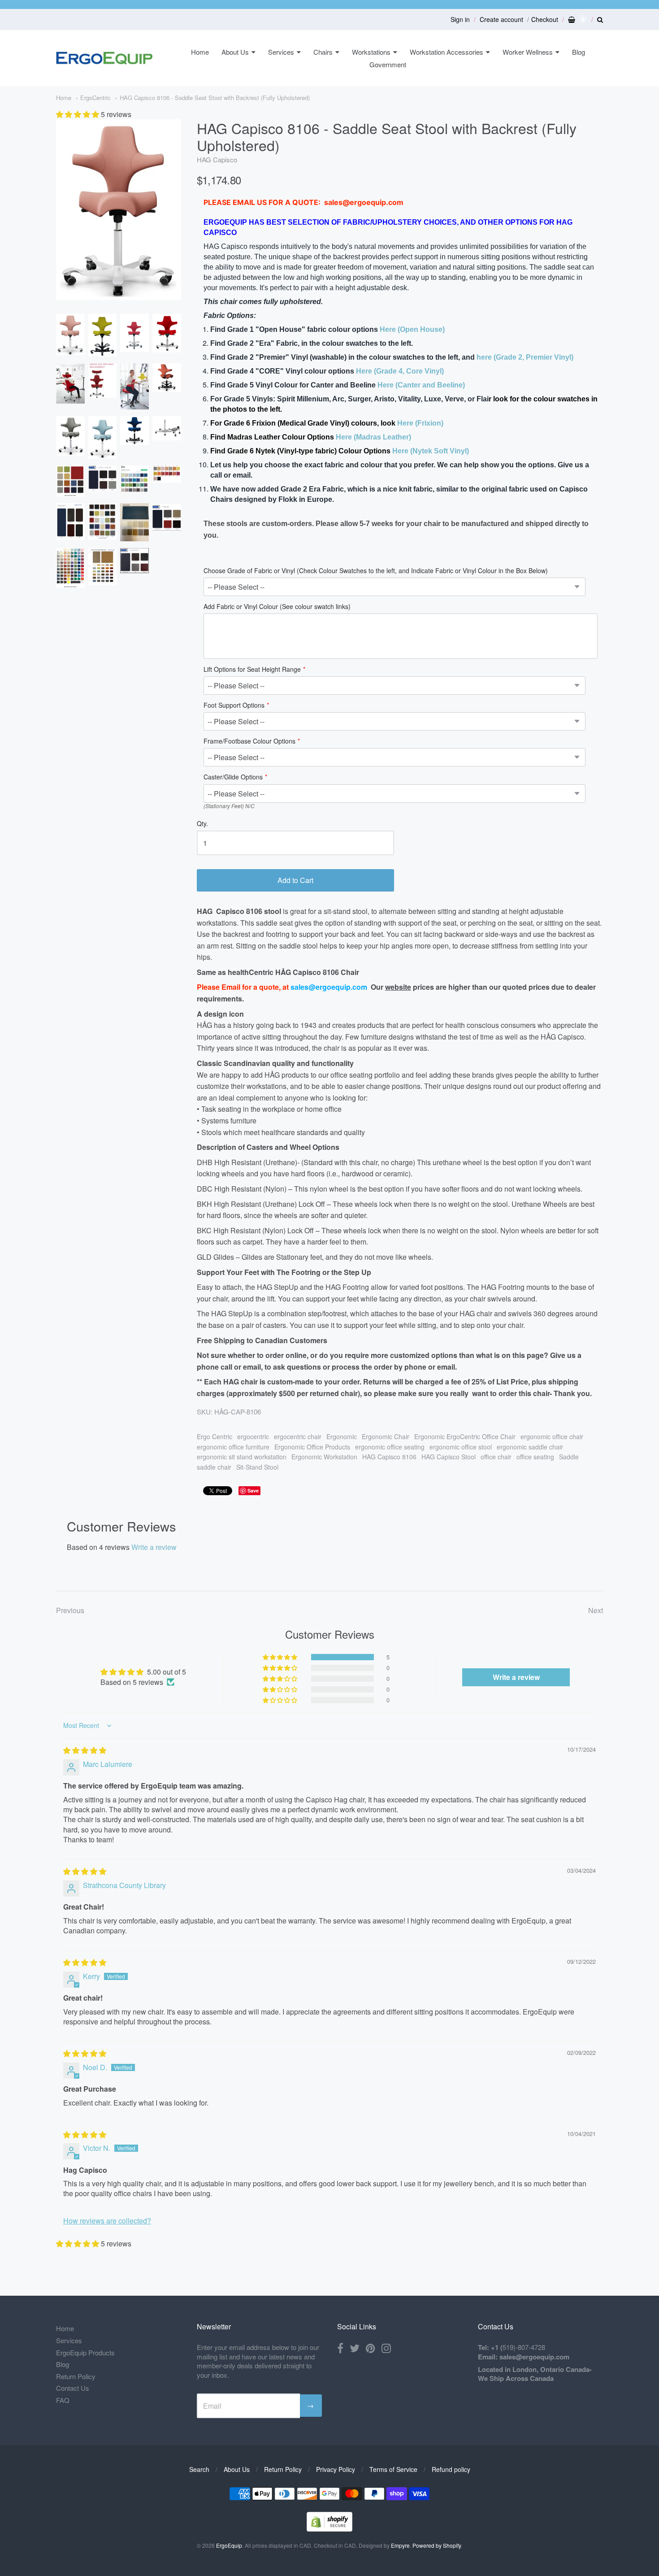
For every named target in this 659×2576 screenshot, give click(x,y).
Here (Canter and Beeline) (421, 385)
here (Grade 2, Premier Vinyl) (525, 357)
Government (388, 64)
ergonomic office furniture (233, 1447)
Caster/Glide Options (233, 777)
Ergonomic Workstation (324, 1457)
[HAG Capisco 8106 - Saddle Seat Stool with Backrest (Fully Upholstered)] (70, 335)
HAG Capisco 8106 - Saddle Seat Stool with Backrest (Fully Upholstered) (215, 98)
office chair (496, 1457)
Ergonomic (342, 1436)
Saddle (569, 1457)
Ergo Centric (215, 1436)
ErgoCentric (95, 98)
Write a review (154, 1547)
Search (199, 2469)
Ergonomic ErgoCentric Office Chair (465, 1436)
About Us (235, 52)
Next (596, 1610)
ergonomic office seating (390, 1447)
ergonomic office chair (552, 1436)
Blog (579, 52)
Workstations (371, 52)
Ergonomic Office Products (312, 1447)
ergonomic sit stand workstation (242, 1457)
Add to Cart (295, 880)
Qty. (202, 824)
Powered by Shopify (437, 2545)
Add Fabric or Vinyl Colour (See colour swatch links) (277, 607)
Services (281, 52)
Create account (501, 19)
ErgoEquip (229, 2545)
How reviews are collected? (107, 2221)
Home (200, 52)
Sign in (460, 19)
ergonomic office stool (461, 1447)
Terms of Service (393, 2469)
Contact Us (73, 2388)
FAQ (63, 2400)
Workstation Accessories (447, 52)
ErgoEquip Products (85, 2352)
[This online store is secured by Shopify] (329, 2529)
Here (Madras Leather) (373, 437)
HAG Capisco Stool (449, 1457)
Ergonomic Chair (386, 1436)
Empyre (400, 2545)
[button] (78, 114)
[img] (85, 1750)
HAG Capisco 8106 (389, 1457)
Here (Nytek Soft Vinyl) (431, 451)
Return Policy (76, 2376)
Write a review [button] (516, 1677)
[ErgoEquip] (104, 58)
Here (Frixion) (420, 423)
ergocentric (253, 1436)
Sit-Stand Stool (257, 1467)
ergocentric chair (298, 1436)
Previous (70, 1610)
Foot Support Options (234, 706)
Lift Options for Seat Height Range (252, 670)
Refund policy (451, 2469)
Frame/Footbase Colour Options (249, 742)
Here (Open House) (412, 329)
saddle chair (214, 1467)
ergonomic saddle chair (530, 1447)
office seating (535, 1457)
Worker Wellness (528, 52)
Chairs (323, 52)
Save (253, 1490)
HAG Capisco (217, 159)
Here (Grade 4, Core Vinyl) (400, 371)
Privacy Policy (336, 2469)
